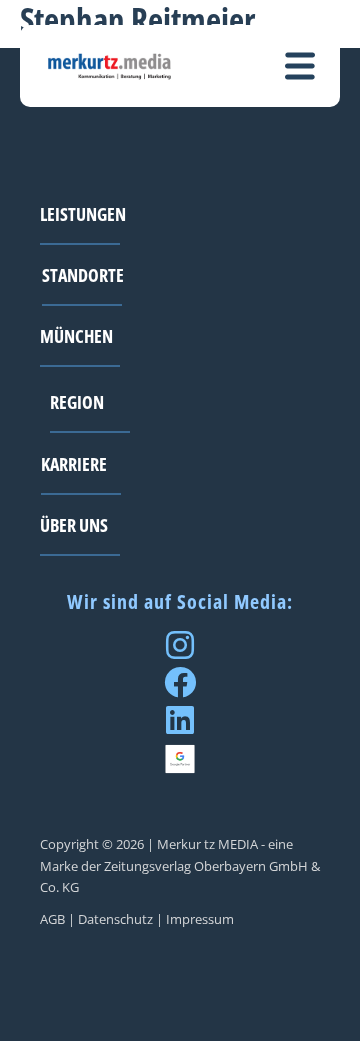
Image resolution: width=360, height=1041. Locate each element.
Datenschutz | (120, 919)
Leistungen (83, 213)
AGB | (57, 919)
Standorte (83, 274)
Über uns (74, 524)
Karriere (74, 463)
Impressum (200, 919)
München (76, 335)
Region (77, 401)
